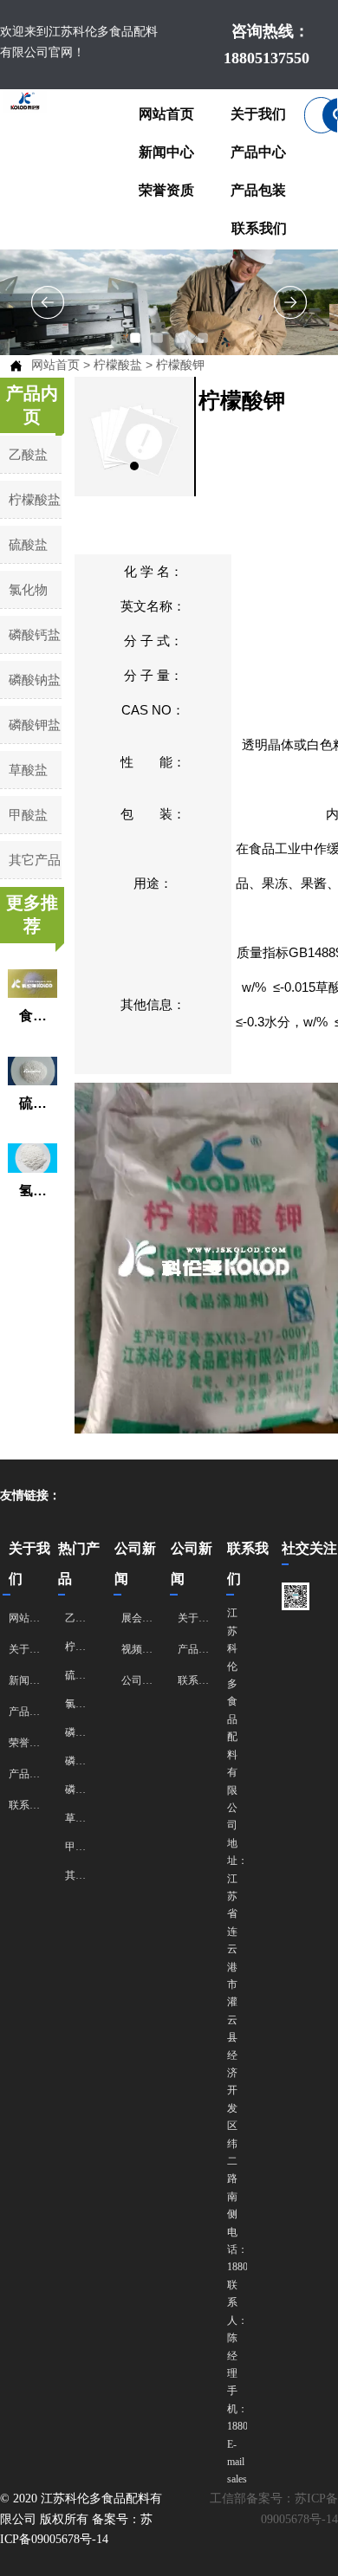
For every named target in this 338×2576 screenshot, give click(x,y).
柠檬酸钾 (180, 365)
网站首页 (55, 365)
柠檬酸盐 (118, 365)
